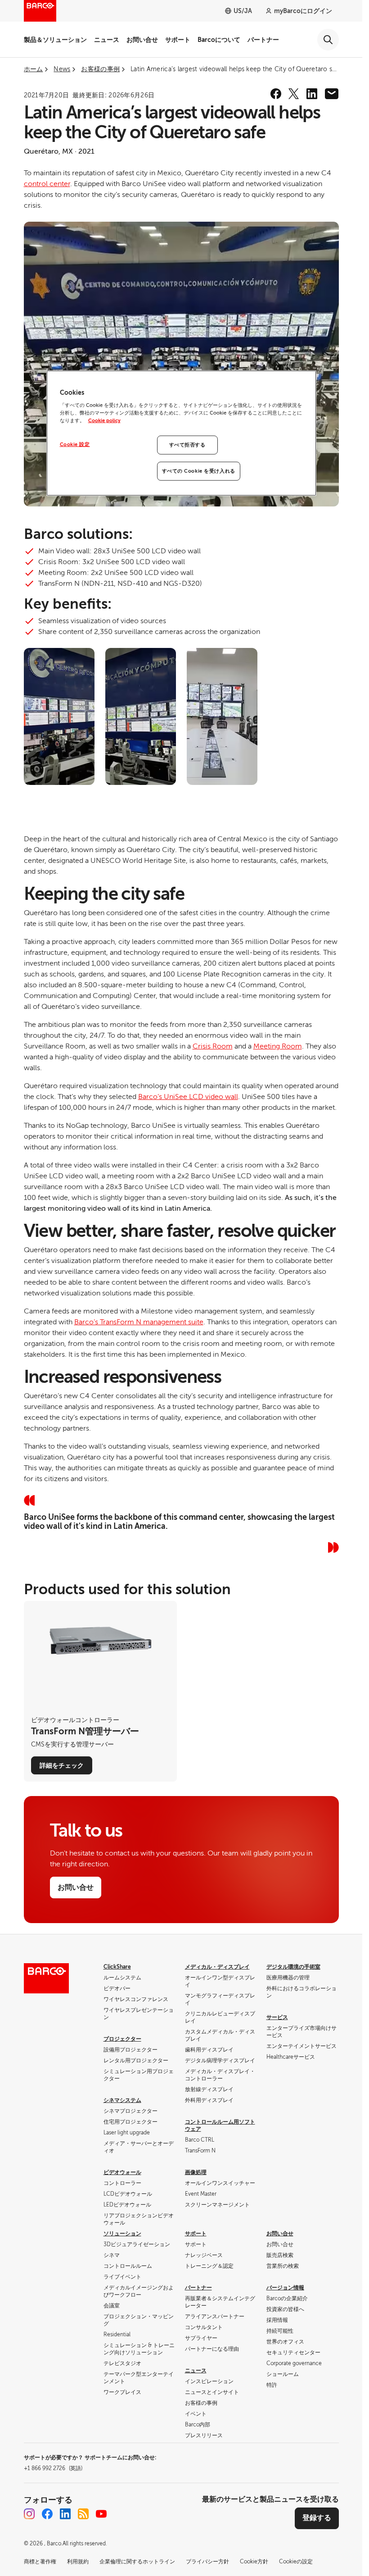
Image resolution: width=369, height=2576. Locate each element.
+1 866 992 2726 (53, 2468)
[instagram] (29, 2514)
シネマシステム (122, 2100)
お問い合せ (142, 40)
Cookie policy (104, 421)
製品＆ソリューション (55, 40)
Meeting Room (278, 1046)
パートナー (263, 40)
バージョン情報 (285, 2288)
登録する (317, 2518)
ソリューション (122, 2234)
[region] (181, 433)
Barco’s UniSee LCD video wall (188, 1097)
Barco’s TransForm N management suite (139, 1322)
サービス (277, 2017)
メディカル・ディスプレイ (217, 1967)
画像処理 (196, 2172)
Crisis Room (213, 1046)
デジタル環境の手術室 (293, 1967)
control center (47, 184)
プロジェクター (122, 2039)
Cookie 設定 (75, 445)
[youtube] (101, 2514)
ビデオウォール (122, 2172)
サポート (178, 40)
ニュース (107, 40)
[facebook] (276, 94)
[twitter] (294, 94)
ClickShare (117, 1967)
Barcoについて (219, 40)
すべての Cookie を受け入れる (199, 471)
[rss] (83, 2514)
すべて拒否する (187, 445)
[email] (332, 94)
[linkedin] (312, 94)
